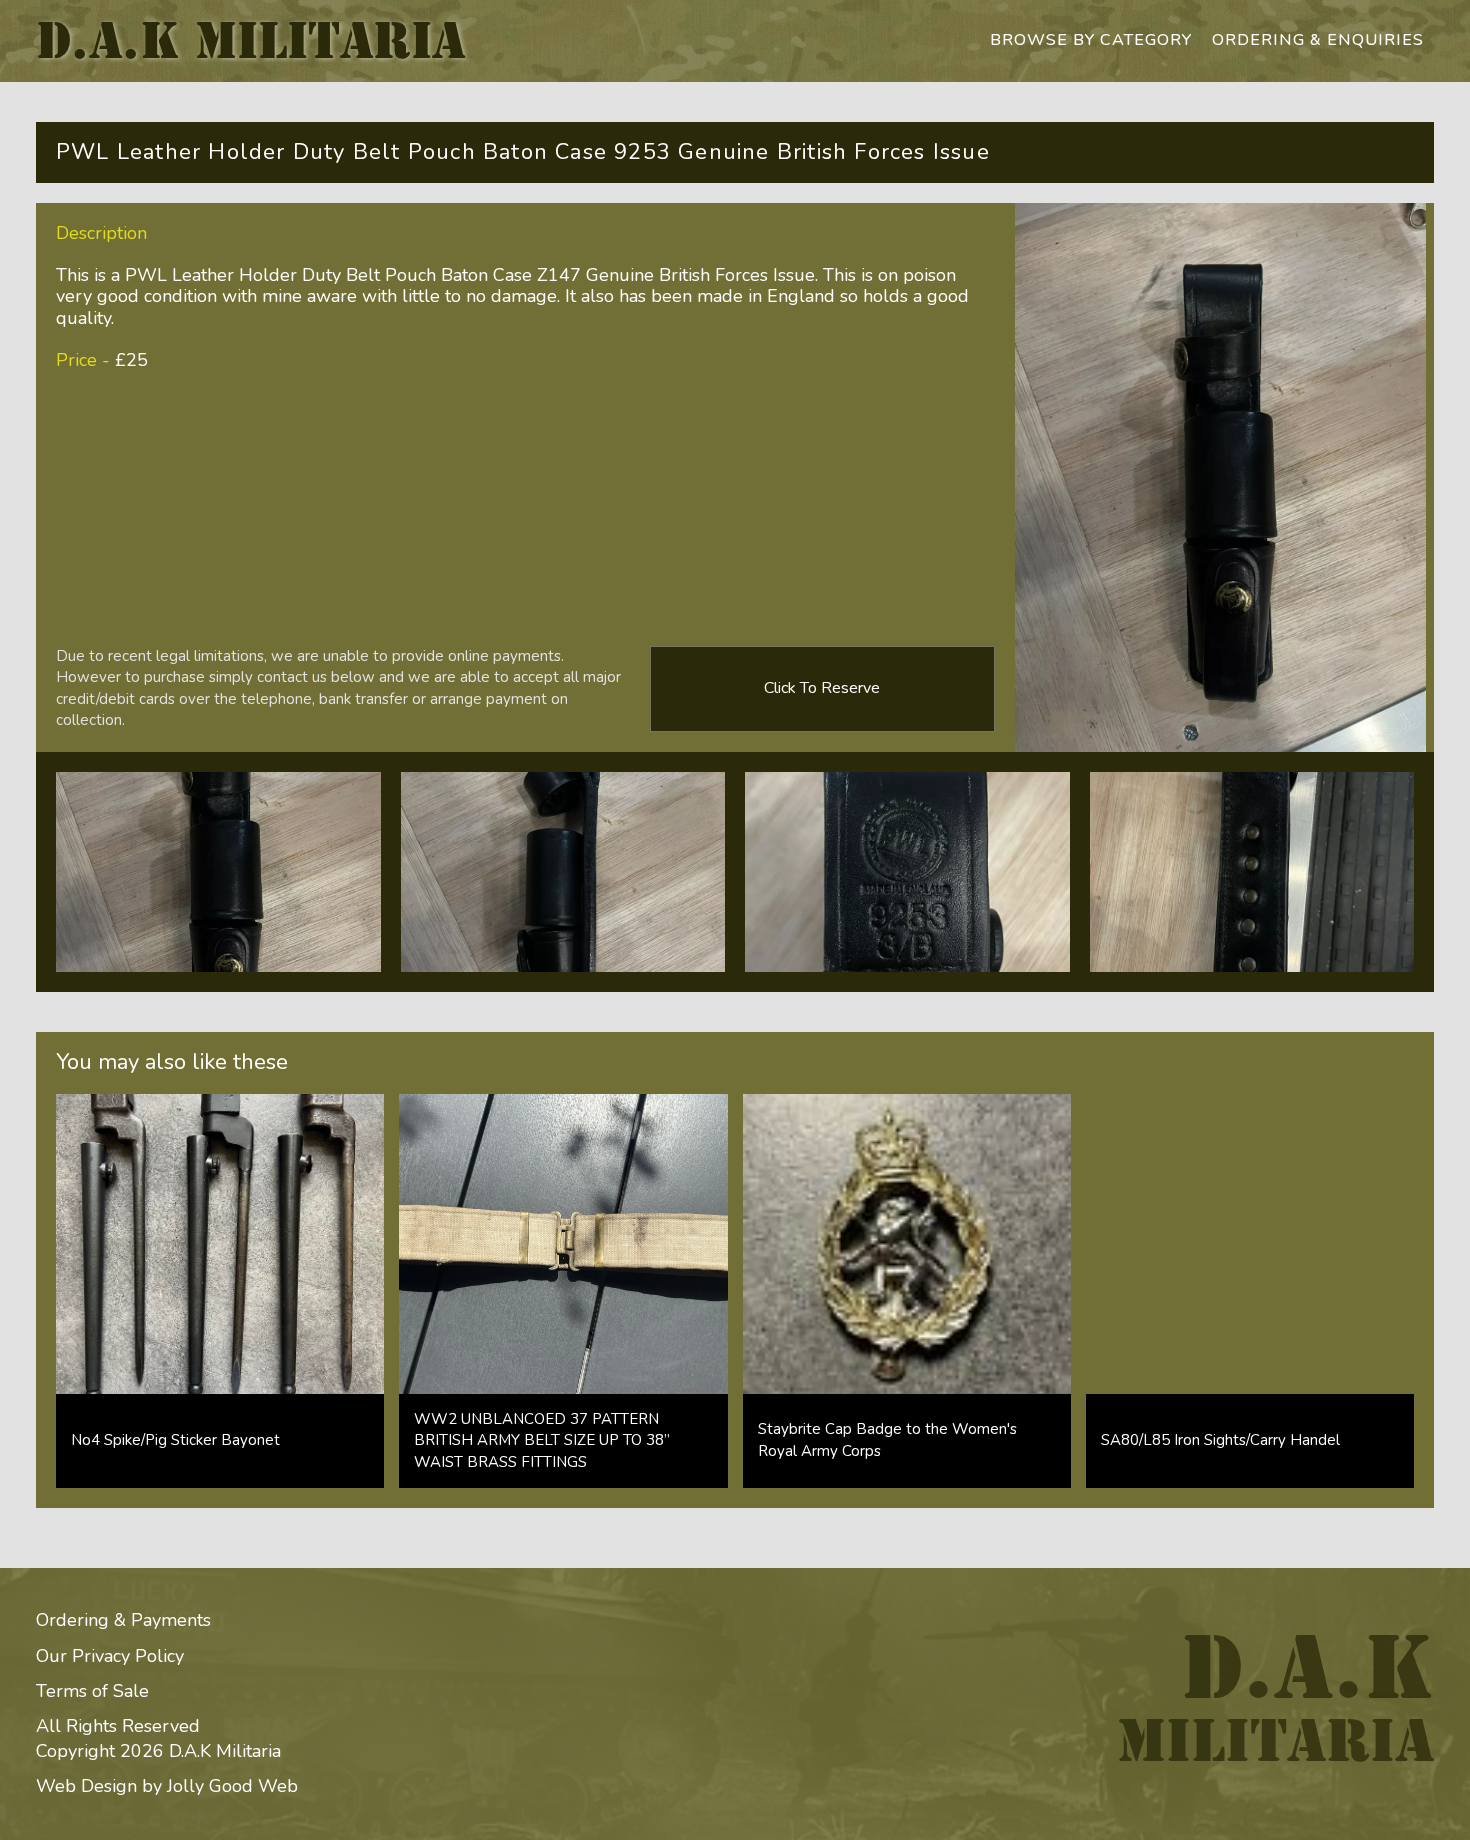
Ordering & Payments (123, 1620)
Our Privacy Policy (110, 1656)
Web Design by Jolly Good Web (167, 1786)
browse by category (1091, 40)
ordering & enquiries (1318, 40)
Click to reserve (822, 688)
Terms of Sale (92, 1691)
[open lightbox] (218, 872)
